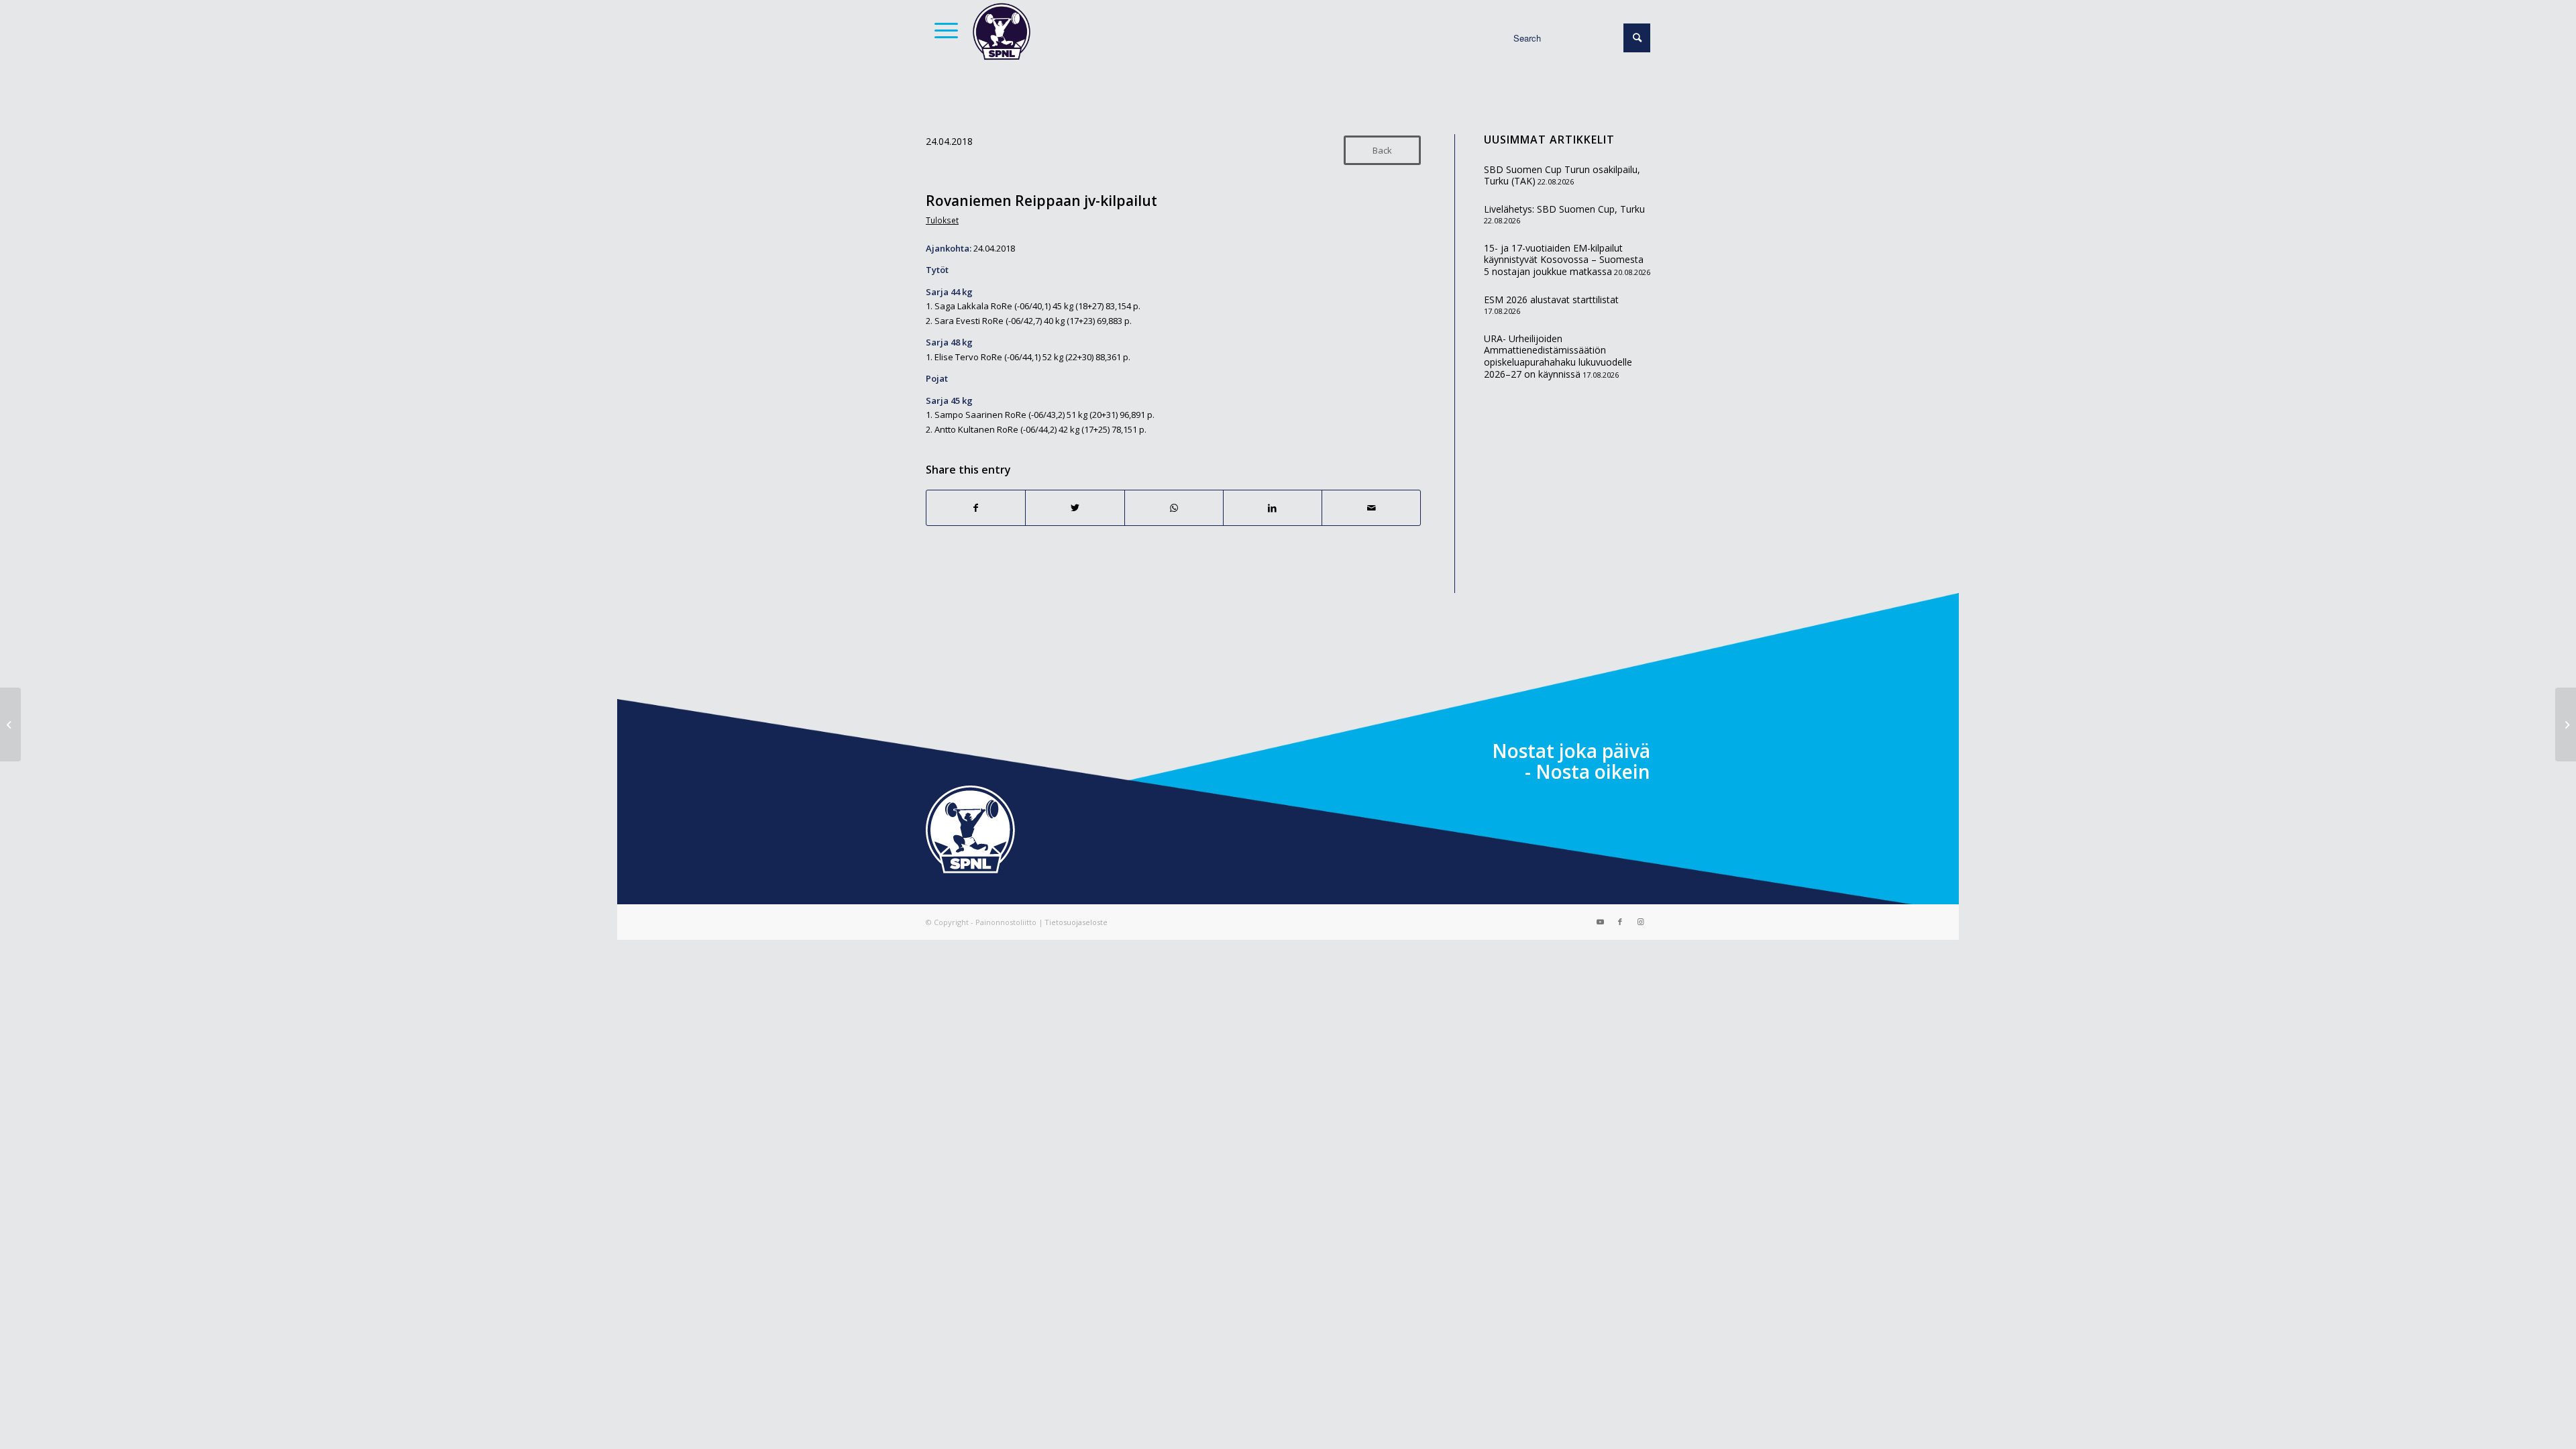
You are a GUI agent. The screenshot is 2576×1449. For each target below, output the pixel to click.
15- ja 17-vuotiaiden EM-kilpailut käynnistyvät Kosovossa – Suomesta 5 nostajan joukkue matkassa (1564, 260)
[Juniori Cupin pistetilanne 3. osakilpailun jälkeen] (10, 724)
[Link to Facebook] (1620, 922)
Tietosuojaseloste (1076, 922)
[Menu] (942, 30)
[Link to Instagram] (1640, 922)
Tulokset (942, 220)
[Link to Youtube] (1600, 922)
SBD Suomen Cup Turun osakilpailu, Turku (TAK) (1562, 175)
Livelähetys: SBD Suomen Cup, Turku (1564, 209)
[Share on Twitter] (1075, 508)
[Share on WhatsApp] (1174, 508)
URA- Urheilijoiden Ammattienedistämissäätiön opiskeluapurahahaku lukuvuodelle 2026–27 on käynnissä (1558, 356)
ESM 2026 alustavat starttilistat (1551, 300)
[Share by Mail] (1371, 508)
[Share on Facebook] (976, 508)
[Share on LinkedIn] (1273, 508)
